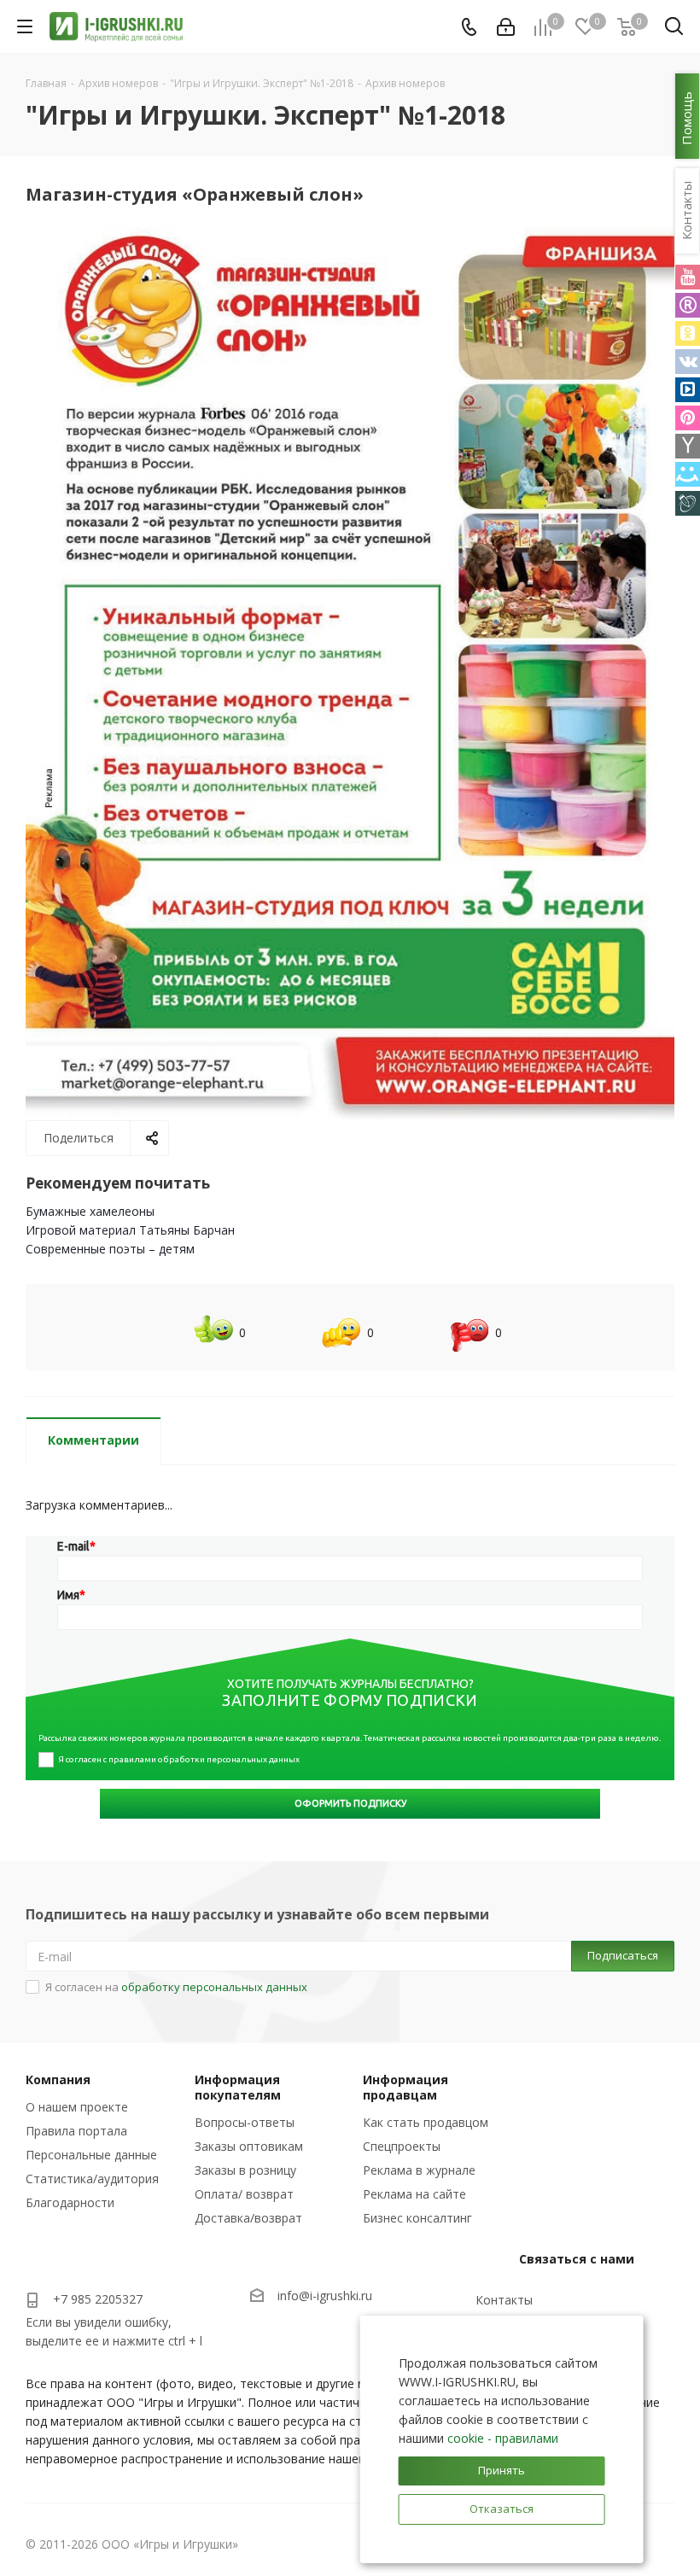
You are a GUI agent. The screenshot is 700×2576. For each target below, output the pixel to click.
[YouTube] (688, 277)
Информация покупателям (238, 2087)
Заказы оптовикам (249, 2146)
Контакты (504, 2300)
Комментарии (93, 1440)
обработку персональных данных (214, 1987)
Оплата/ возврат (244, 2194)
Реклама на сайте (414, 2194)
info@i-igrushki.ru (325, 2296)
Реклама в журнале (419, 2170)
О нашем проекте (77, 2107)
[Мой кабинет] (506, 27)
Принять (502, 2470)
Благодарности (70, 2202)
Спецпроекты (402, 2146)
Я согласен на (176, 1987)
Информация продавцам (405, 2087)
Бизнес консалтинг (417, 2218)
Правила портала (76, 2131)
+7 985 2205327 (98, 2299)
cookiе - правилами (503, 2438)
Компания (58, 2079)
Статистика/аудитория (92, 2179)
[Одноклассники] (688, 333)
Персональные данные (91, 2155)
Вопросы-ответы (245, 2122)
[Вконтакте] (688, 362)
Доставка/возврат (248, 2218)
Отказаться (502, 2509)
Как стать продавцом (426, 2122)
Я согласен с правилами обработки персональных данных (179, 1759)
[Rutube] (688, 305)
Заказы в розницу (245, 2170)
